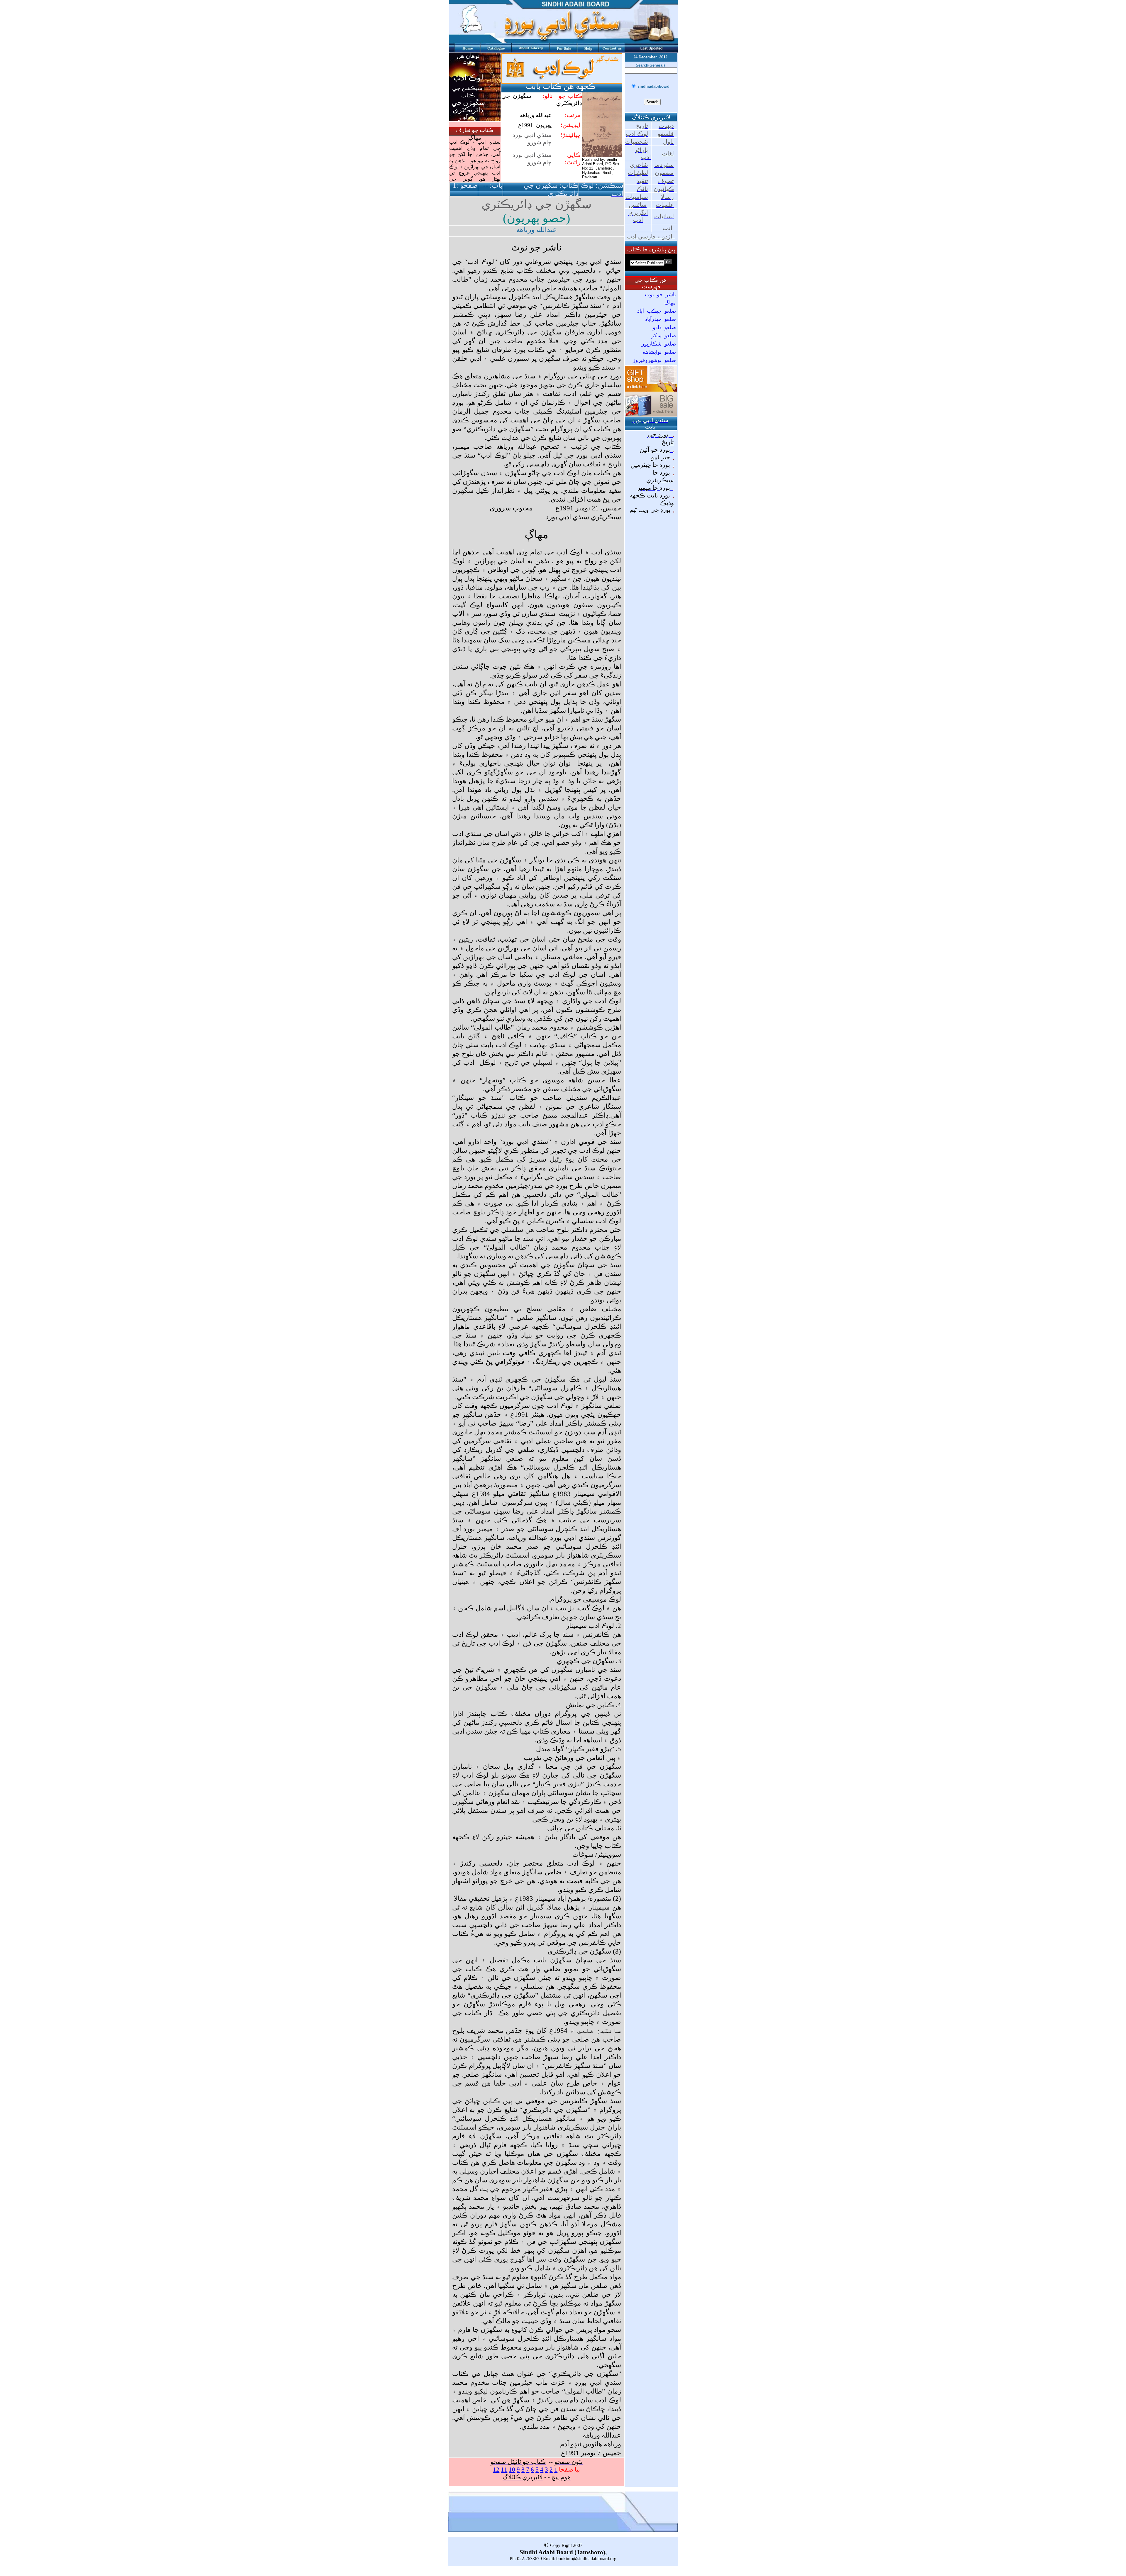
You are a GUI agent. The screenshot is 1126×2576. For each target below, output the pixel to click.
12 (496, 2470)
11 (504, 2470)
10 (512, 2470)
